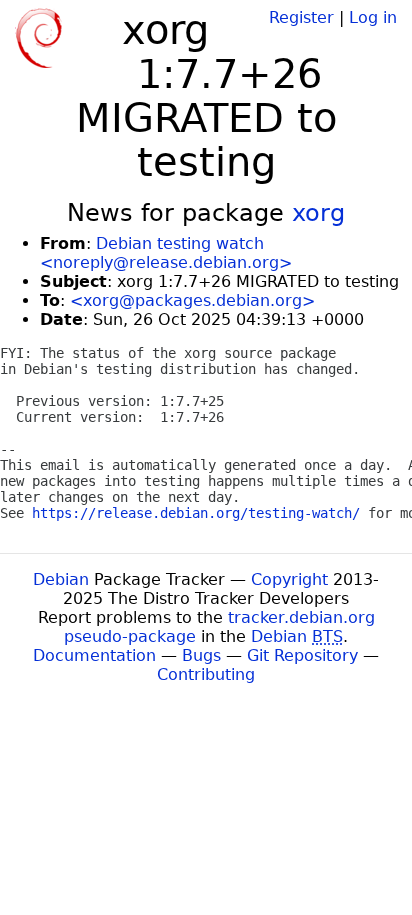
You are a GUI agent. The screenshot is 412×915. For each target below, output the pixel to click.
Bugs (201, 655)
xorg (318, 213)
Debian (61, 579)
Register (301, 17)
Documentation (94, 655)
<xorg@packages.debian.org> (192, 300)
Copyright (289, 579)
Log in (373, 17)
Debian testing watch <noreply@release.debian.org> (166, 253)
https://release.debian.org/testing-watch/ (196, 513)
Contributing (206, 674)
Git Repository (302, 655)
